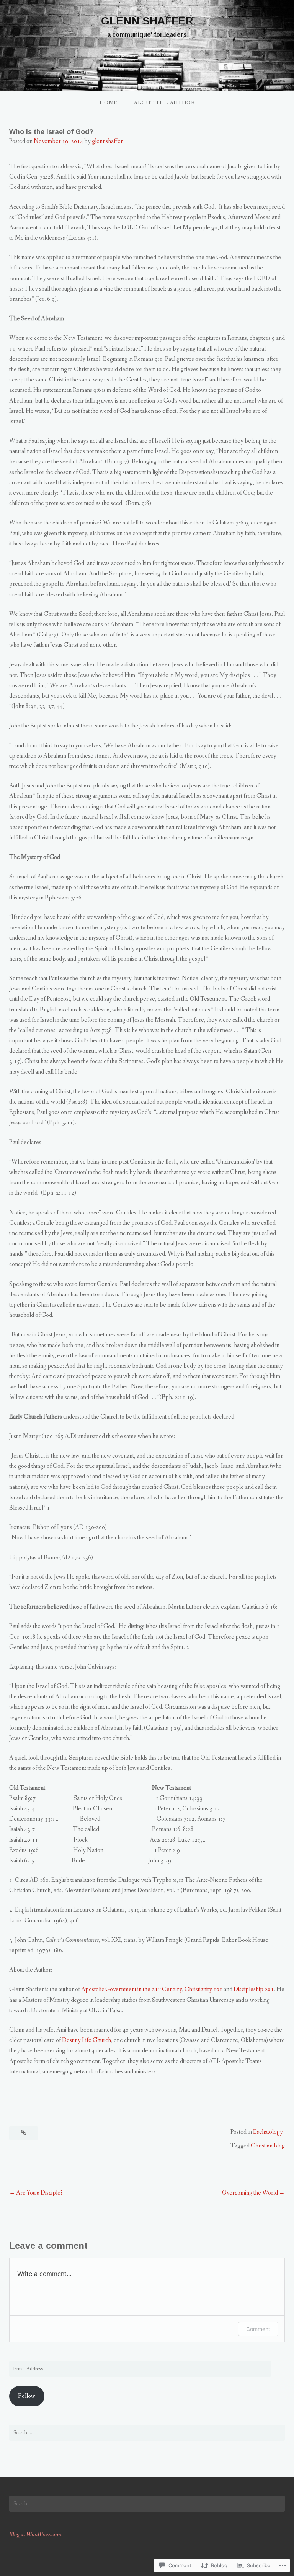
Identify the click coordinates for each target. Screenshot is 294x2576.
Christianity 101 (203, 1989)
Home (109, 103)
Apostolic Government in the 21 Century (131, 1989)
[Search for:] (147, 2433)
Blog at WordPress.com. (36, 2535)
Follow (27, 2396)
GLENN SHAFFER (147, 21)
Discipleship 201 (254, 1989)
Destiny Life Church (87, 2040)
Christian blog (268, 2146)
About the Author (164, 103)
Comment (258, 2329)
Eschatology (268, 2132)
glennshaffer (107, 141)
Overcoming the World (250, 2193)
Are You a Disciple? (39, 2193)
